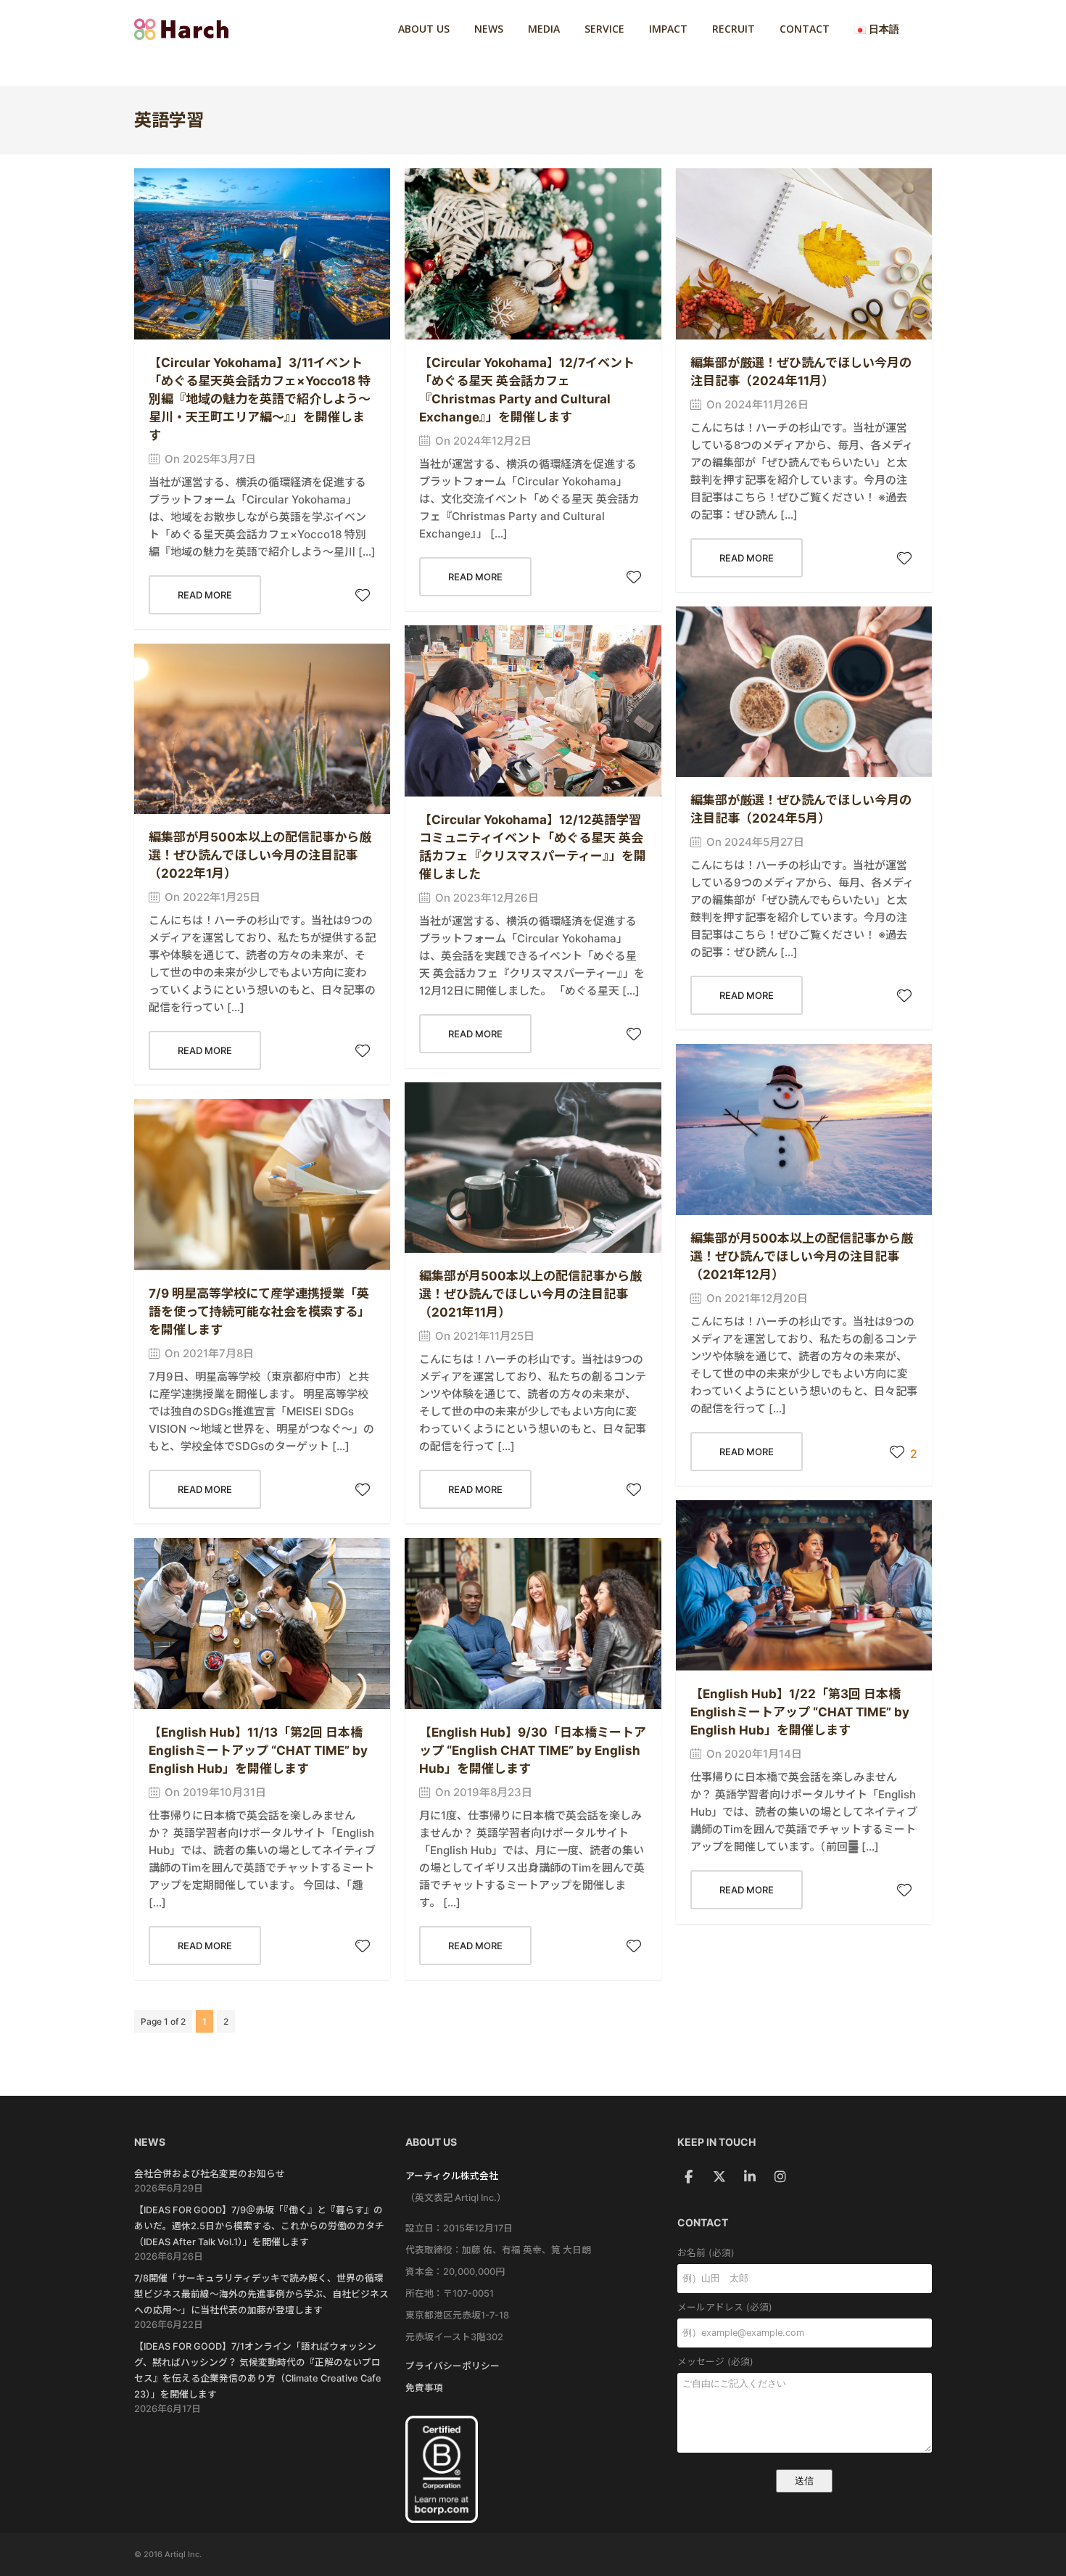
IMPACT (668, 29)
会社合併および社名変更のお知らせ (210, 2174)
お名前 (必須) (706, 2253)
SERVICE (604, 29)
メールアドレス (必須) (725, 2307)
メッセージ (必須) (715, 2362)
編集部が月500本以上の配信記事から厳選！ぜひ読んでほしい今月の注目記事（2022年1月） (260, 855)
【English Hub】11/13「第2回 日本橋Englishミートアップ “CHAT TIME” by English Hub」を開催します (258, 1750)
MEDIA (544, 29)
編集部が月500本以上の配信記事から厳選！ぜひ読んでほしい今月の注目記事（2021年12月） (802, 1256)
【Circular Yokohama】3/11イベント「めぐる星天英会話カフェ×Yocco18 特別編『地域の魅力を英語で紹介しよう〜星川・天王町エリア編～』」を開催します (260, 399)
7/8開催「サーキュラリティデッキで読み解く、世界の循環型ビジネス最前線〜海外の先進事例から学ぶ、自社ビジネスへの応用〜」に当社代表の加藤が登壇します (261, 2294)
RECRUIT (734, 29)
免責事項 (424, 2388)
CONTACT (805, 29)
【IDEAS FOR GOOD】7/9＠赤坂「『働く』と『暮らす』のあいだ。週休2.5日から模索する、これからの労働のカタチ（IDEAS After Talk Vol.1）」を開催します (259, 2226)
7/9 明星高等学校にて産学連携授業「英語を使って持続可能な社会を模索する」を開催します (259, 1312)
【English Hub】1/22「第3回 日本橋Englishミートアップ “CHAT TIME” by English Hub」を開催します (800, 1712)
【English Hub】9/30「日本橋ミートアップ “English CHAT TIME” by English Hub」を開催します (533, 1750)
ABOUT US (424, 29)
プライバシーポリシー (453, 2366)
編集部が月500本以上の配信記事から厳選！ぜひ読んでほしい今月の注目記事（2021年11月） (530, 1294)
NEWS (489, 29)
